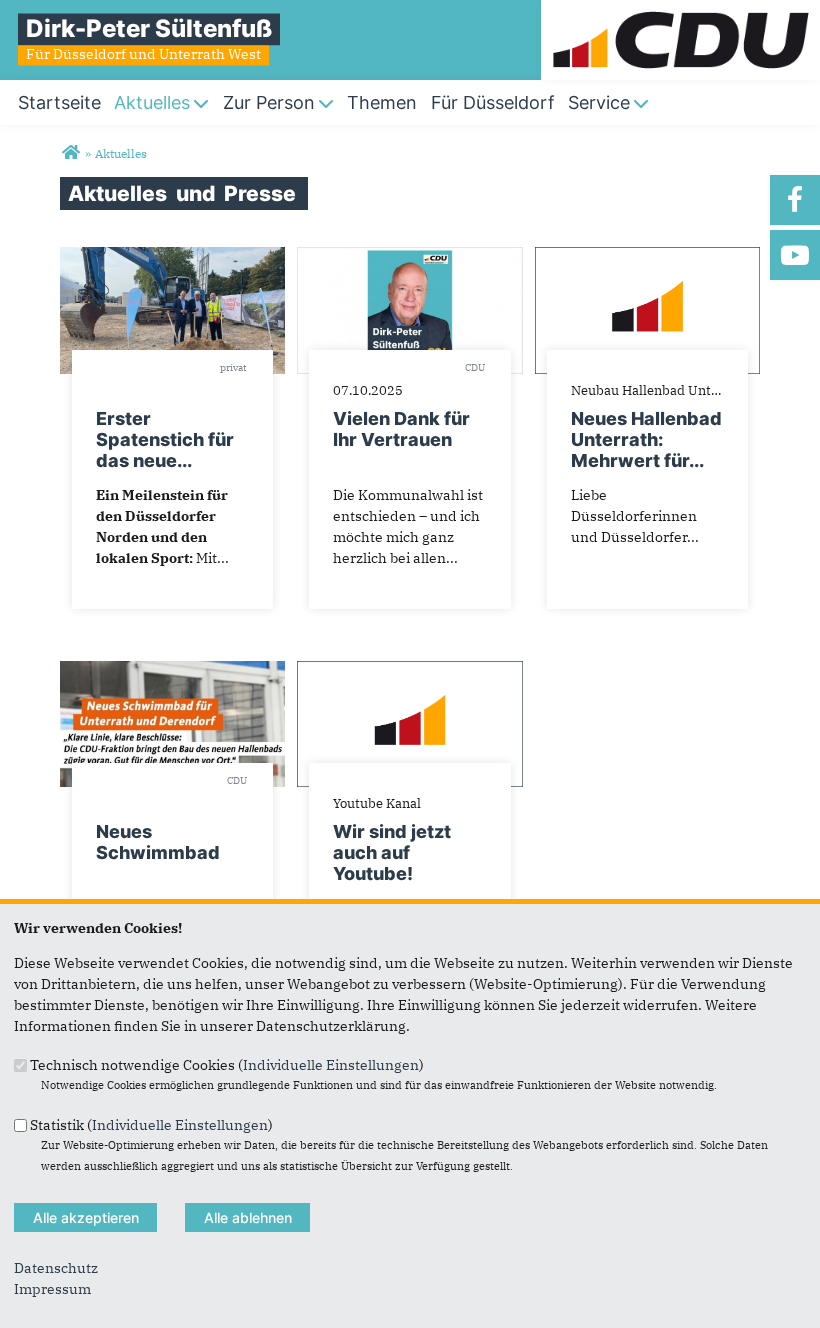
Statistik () (151, 1124)
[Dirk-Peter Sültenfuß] (70, 153)
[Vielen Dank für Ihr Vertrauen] (409, 257)
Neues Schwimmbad (158, 842)
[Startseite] (680, 10)
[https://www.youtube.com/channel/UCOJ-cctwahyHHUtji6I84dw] (795, 255)
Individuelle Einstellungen (331, 1065)
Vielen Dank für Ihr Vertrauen (401, 429)
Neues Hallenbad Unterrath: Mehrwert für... (646, 439)
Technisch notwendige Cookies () (227, 1065)
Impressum (52, 1289)
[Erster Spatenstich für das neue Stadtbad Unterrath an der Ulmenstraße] (172, 257)
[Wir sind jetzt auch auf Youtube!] (409, 671)
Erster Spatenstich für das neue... (165, 439)
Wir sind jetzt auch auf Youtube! (392, 852)
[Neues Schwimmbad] (172, 671)
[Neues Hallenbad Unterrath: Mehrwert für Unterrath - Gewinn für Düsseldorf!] (647, 257)
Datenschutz (56, 1268)
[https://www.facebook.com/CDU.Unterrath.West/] (795, 200)
